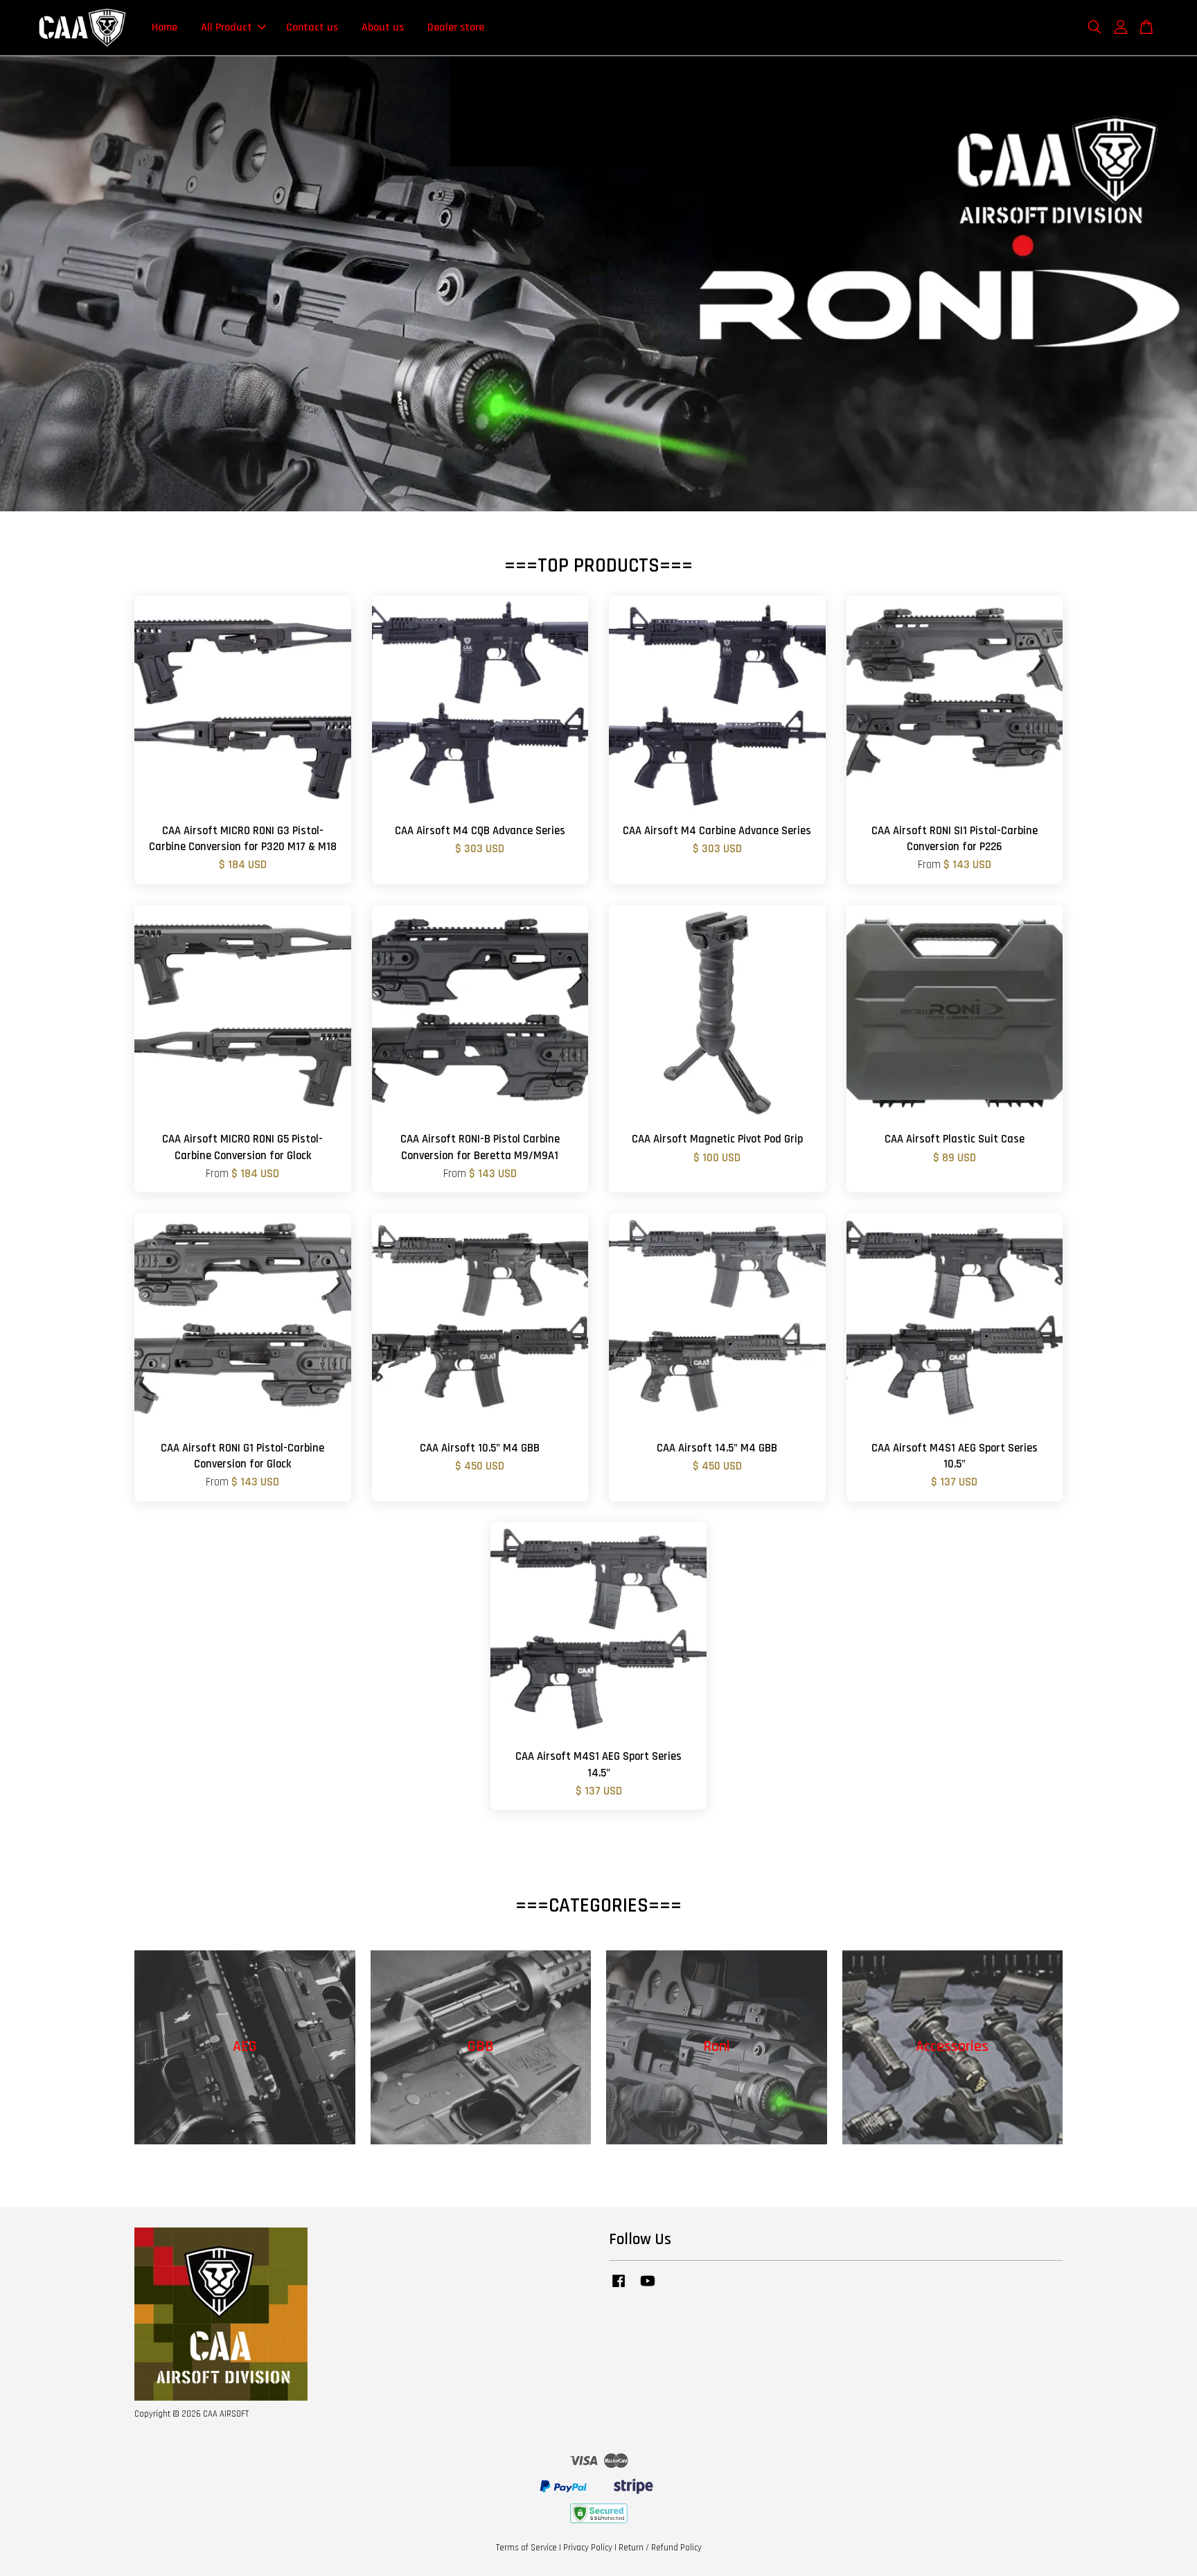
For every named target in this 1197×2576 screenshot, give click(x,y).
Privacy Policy (588, 2548)
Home (165, 27)
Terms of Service (526, 2548)
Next (1168, 284)
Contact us (312, 27)
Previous (29, 284)
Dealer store (456, 27)
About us (383, 27)
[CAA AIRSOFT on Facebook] (619, 2288)
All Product (227, 27)
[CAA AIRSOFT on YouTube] (648, 2288)
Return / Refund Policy (660, 2548)
